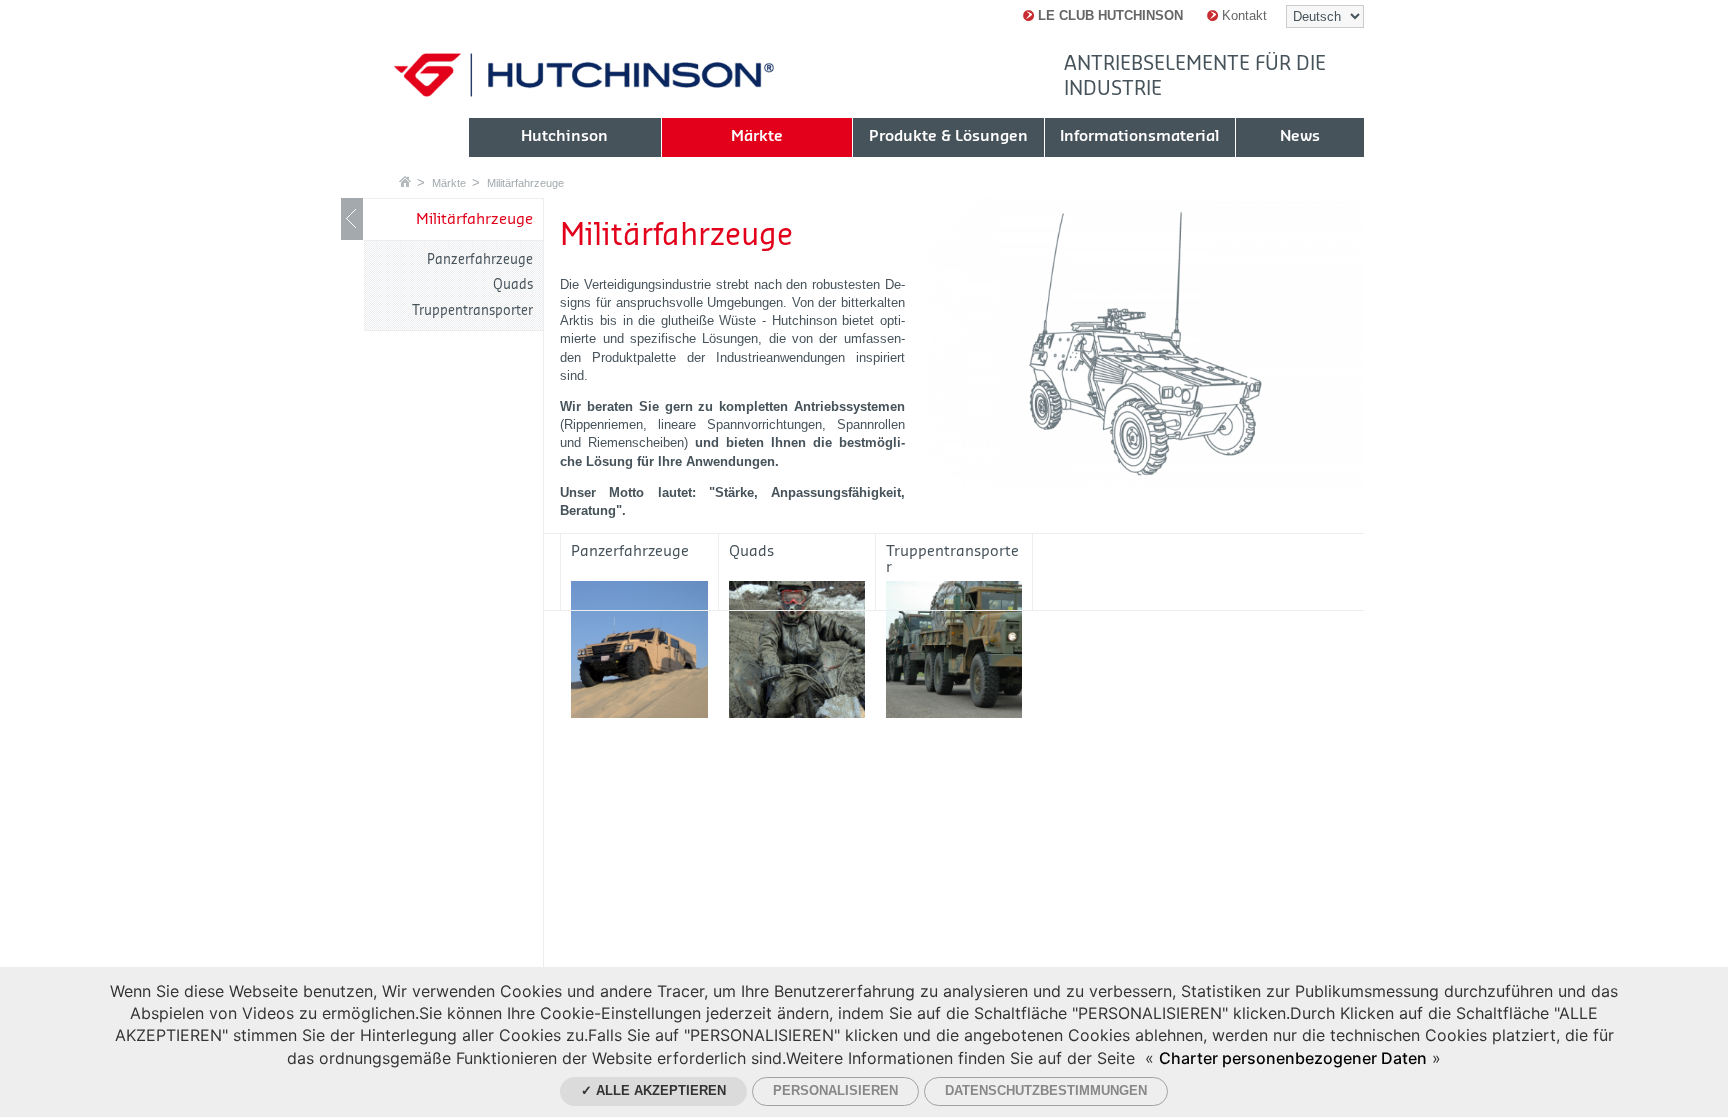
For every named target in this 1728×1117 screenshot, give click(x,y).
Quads (513, 284)
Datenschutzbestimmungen (1046, 1090)
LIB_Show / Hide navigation (352, 219)
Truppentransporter (472, 310)
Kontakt (1242, 15)
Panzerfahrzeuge (480, 259)
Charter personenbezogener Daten (1293, 1058)
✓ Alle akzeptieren (653, 1090)
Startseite (405, 181)
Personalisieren (835, 1090)
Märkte (449, 183)
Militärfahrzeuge (525, 183)
